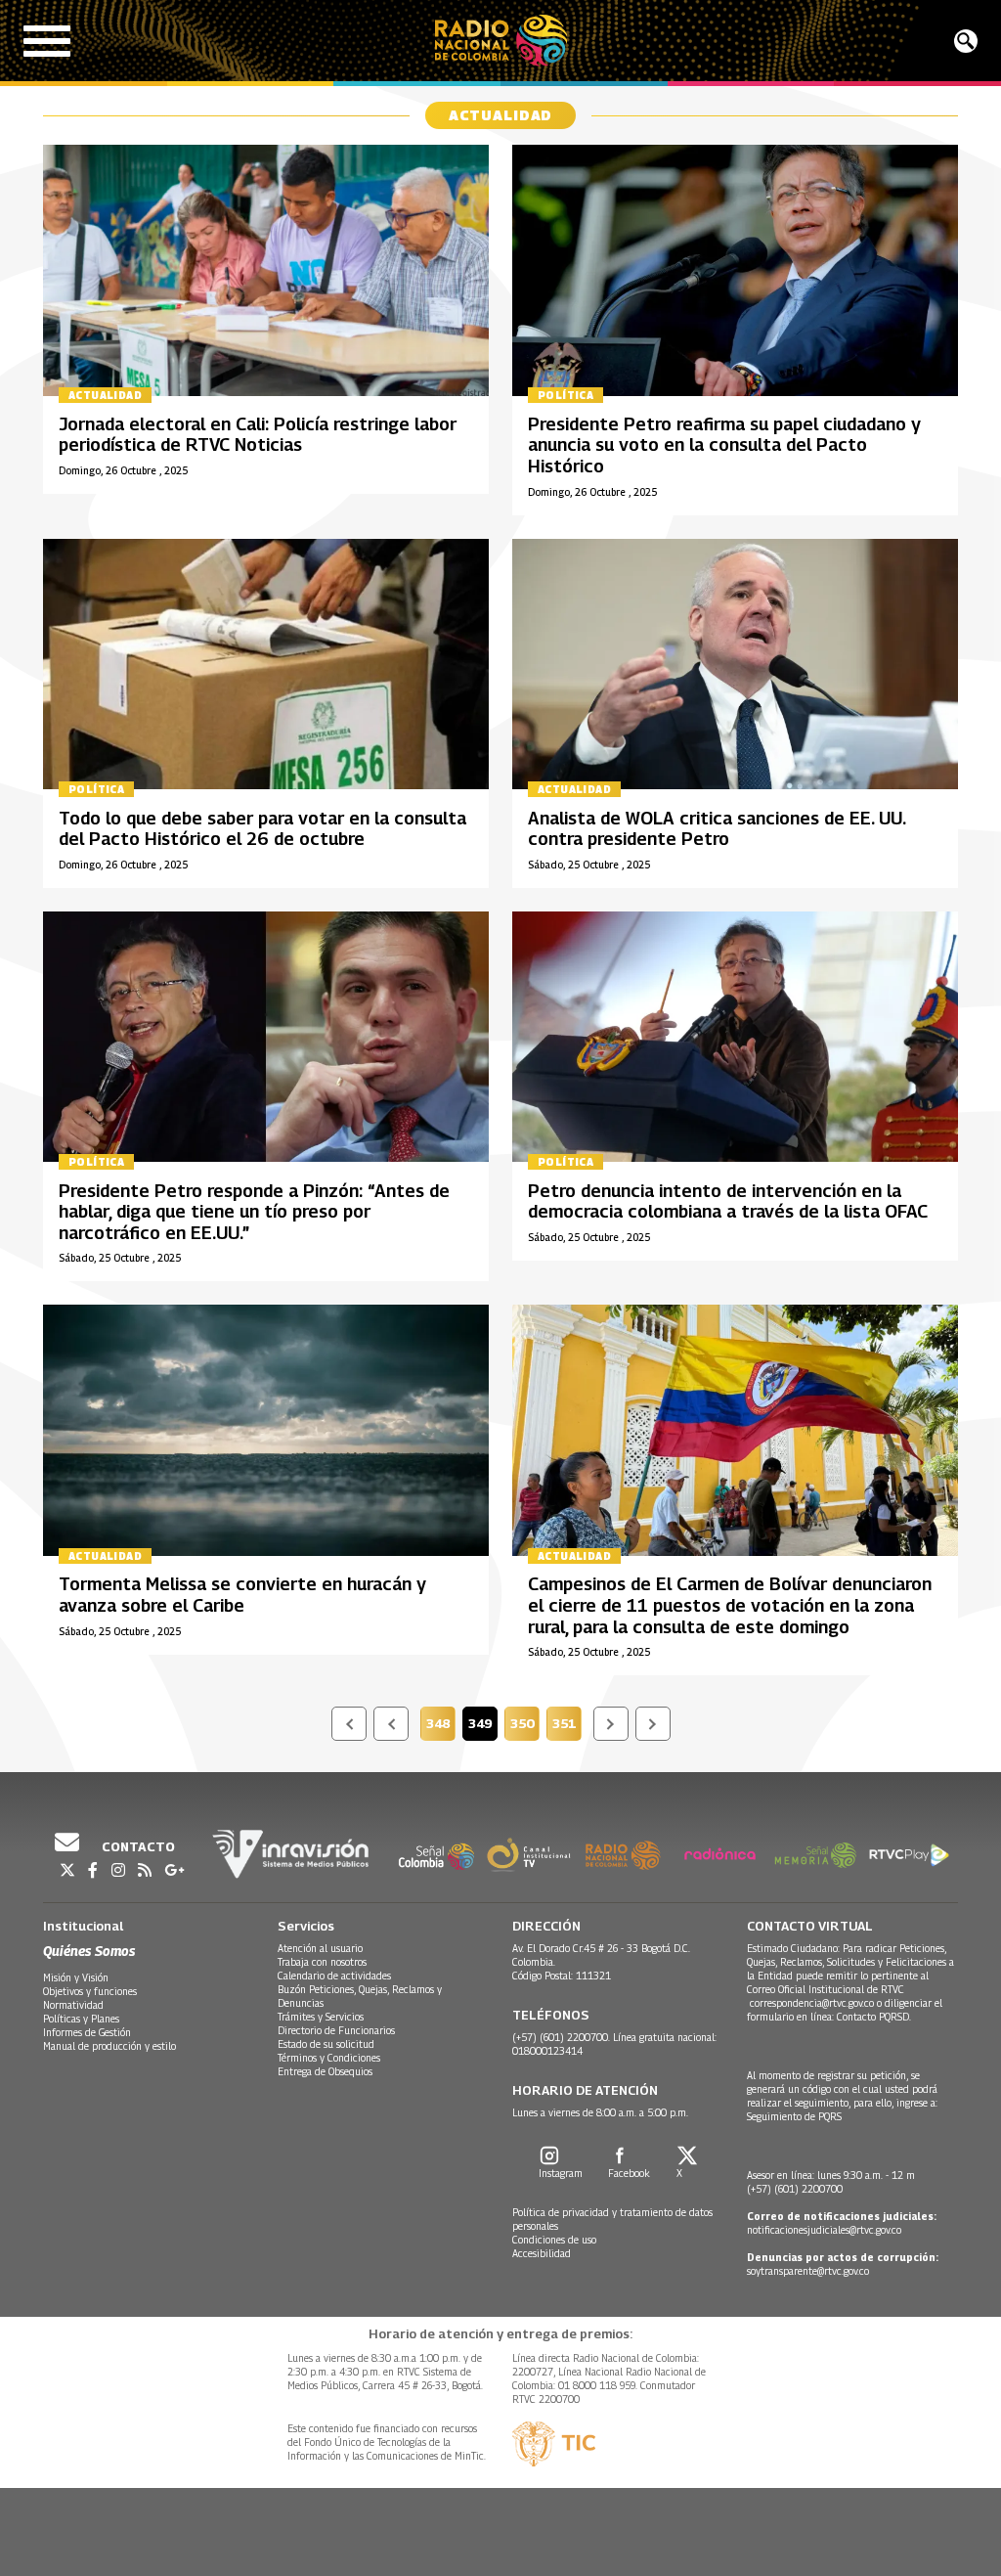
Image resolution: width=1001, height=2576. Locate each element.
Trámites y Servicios (321, 2017)
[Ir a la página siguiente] (611, 1724)
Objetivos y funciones (90, 1991)
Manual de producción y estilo (109, 2046)
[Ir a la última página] (653, 1724)
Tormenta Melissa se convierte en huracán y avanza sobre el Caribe (242, 1595)
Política (566, 395)
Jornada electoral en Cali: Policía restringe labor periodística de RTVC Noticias (258, 435)
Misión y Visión (76, 1977)
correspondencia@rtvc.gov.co (812, 2003)
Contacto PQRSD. (875, 2017)
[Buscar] (966, 41)
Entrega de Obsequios (325, 2071)
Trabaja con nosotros (322, 1962)
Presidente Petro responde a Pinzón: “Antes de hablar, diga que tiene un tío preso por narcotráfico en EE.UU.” (254, 1212)
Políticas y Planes (81, 2019)
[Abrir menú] (47, 41)
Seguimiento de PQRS (794, 2116)
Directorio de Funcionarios (336, 2030)
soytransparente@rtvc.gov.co (808, 2271)
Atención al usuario (320, 1948)
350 (525, 1726)
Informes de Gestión (87, 2032)
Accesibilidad (542, 2253)
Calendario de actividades (334, 1976)
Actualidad (105, 395)
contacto (137, 1846)
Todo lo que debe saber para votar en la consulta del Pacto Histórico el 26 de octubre (262, 829)
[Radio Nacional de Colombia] (501, 41)
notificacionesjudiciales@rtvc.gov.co (824, 2230)
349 (483, 1726)
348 (441, 1726)
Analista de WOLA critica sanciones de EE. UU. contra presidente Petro (717, 829)
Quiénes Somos (89, 1951)
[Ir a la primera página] (349, 1724)
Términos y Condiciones (329, 2058)
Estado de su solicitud (326, 2044)
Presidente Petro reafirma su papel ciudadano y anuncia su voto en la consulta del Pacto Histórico (724, 445)
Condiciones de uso (554, 2240)
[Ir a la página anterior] (391, 1724)
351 (567, 1726)
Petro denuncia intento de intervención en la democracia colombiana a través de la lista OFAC (728, 1201)
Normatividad (73, 2005)
